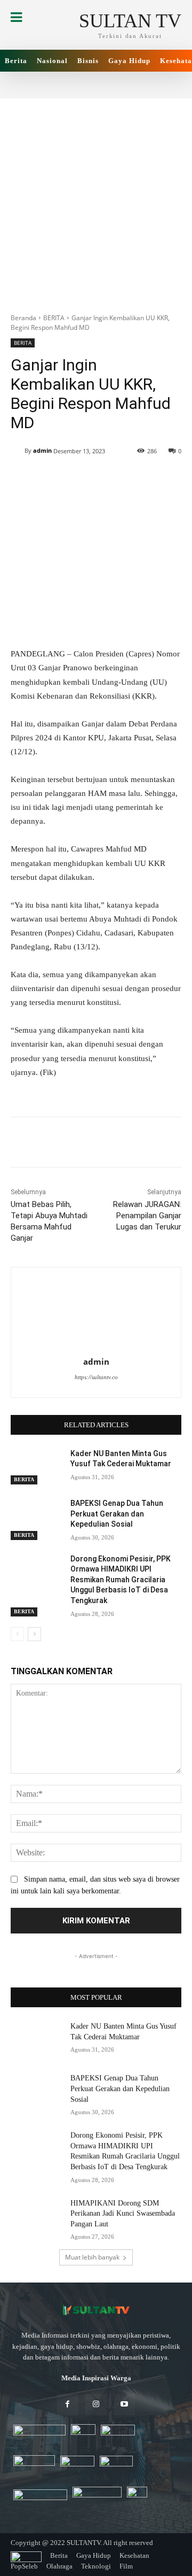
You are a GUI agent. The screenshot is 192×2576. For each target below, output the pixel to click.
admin (42, 450)
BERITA (54, 318)
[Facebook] (67, 2405)
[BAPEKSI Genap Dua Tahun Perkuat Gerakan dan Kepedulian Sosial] (36, 1516)
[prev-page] (17, 1634)
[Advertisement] (96, 200)
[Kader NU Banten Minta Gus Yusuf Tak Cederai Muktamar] (36, 1467)
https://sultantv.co (96, 1377)
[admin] (18, 451)
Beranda (23, 318)
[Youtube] (125, 2405)
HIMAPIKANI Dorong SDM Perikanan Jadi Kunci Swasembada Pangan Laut (123, 2214)
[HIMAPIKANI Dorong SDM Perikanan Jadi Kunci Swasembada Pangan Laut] (36, 2216)
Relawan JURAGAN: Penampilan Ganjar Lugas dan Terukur (147, 1216)
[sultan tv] (96, 2310)
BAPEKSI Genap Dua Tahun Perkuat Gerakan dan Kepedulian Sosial (117, 1514)
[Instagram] (96, 2405)
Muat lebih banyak (92, 2257)
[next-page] (34, 1634)
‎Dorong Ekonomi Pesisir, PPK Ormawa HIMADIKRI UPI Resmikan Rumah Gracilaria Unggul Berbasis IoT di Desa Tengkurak (121, 1580)
